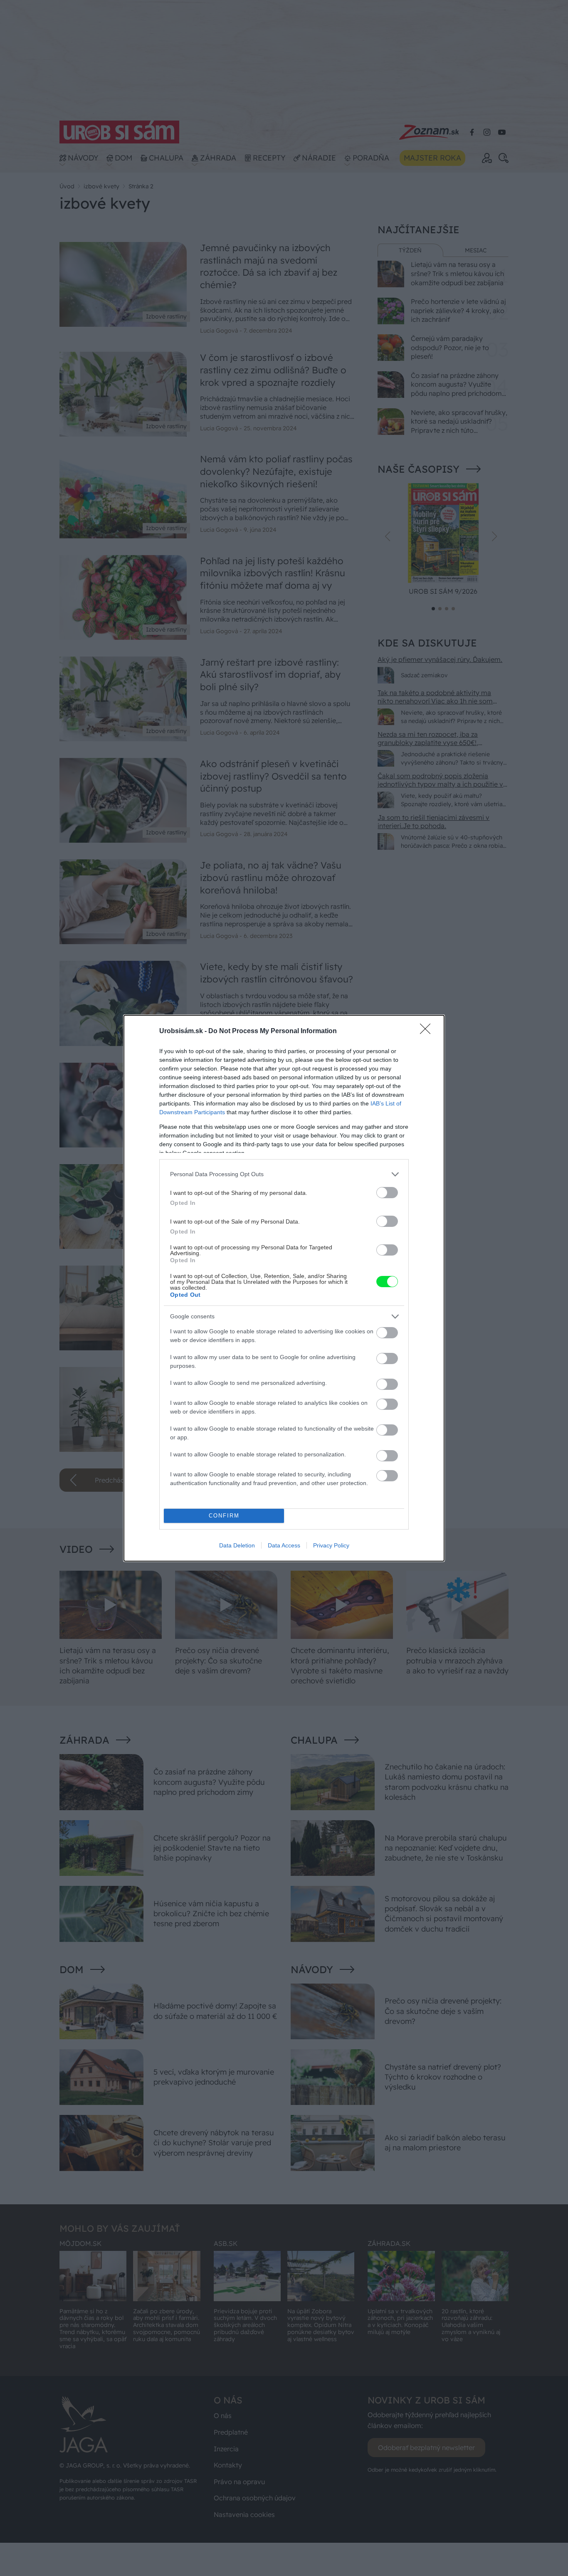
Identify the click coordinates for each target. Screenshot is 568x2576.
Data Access (284, 1545)
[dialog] (284, 1288)
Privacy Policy (331, 1545)
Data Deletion (237, 1545)
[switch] (387, 1193)
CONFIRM (224, 1516)
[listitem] (284, 1174)
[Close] (428, 1031)
